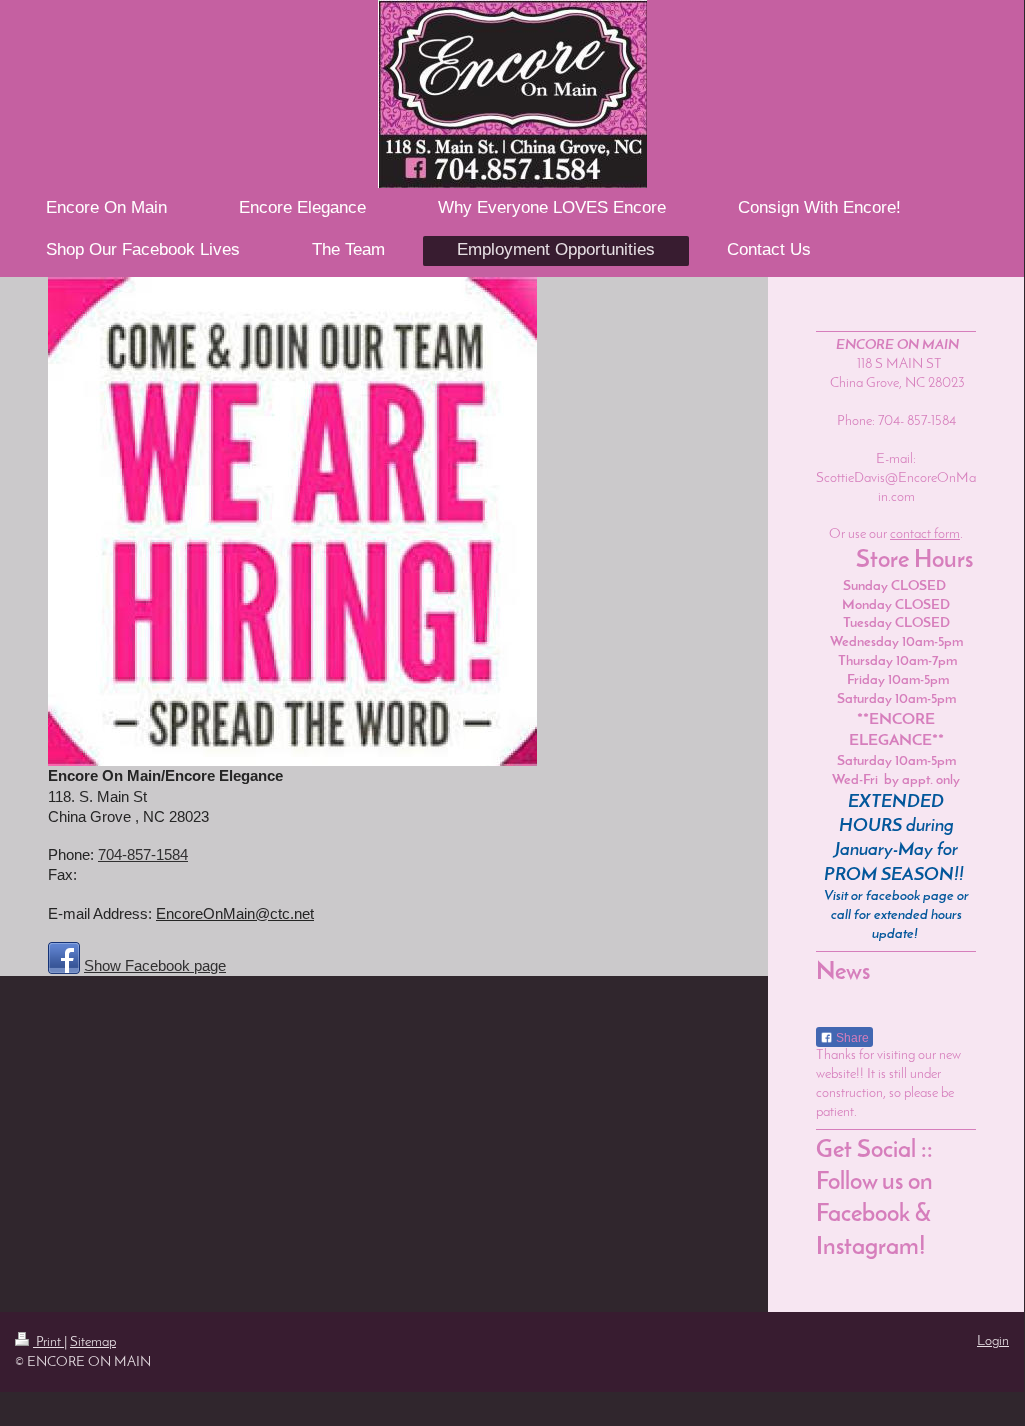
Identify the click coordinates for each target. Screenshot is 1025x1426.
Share (851, 1038)
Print (48, 1342)
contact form (925, 534)
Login (993, 1341)
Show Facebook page (155, 965)
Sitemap (93, 1342)
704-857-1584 (143, 854)
